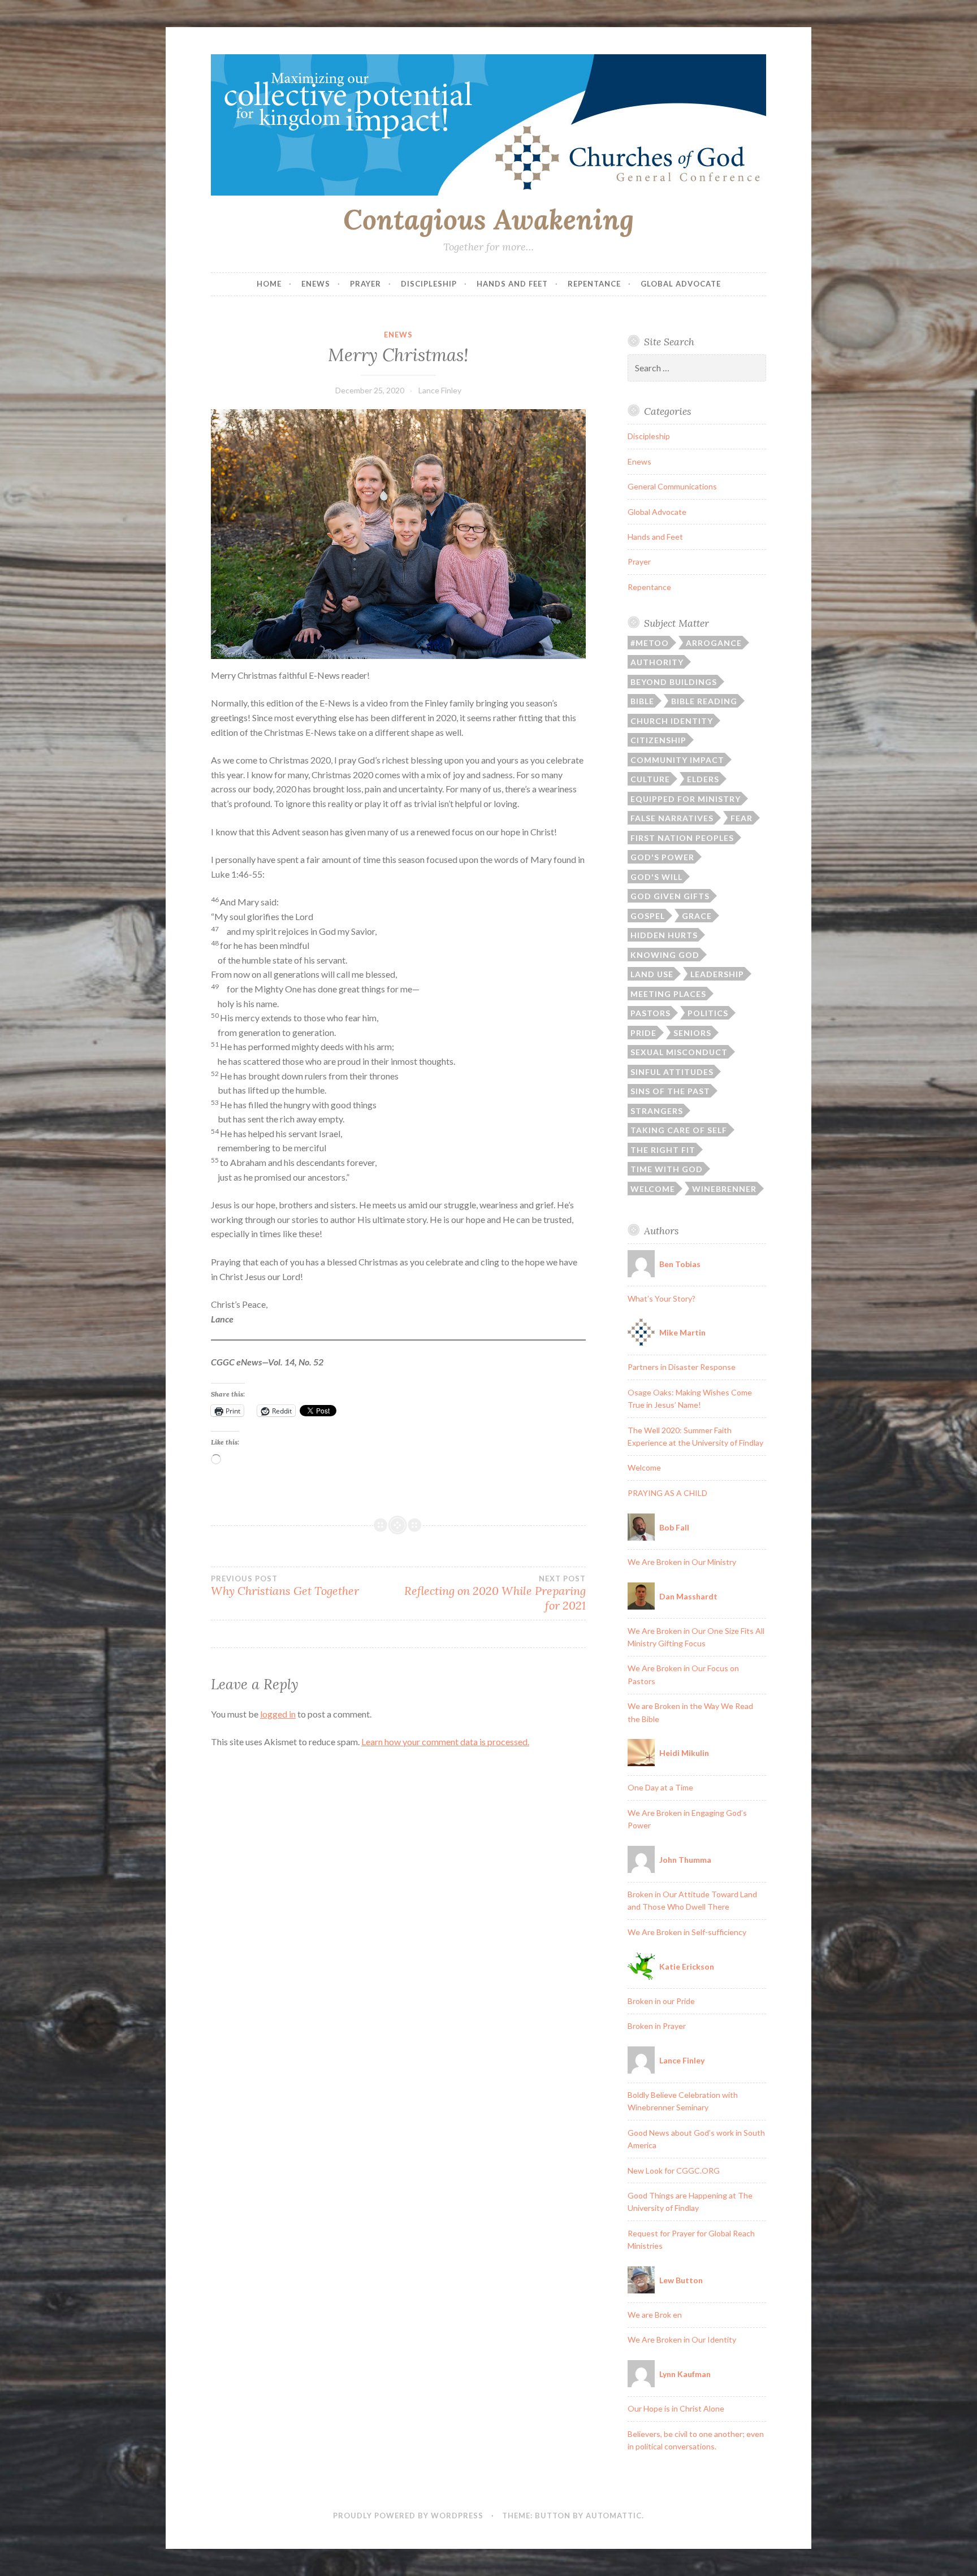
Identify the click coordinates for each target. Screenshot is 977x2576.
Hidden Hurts (664, 935)
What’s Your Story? (662, 1298)
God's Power (662, 857)
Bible (642, 701)
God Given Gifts (670, 896)
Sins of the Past (670, 1091)
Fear (742, 818)
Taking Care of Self (679, 1130)
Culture (650, 779)
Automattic (614, 2516)
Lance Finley (440, 390)
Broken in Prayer (657, 2026)
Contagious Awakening (488, 219)
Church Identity (672, 721)
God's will (656, 877)
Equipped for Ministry (686, 799)
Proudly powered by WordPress (408, 2516)
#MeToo (650, 643)
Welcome (653, 1189)
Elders (703, 779)
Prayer (366, 284)
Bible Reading (704, 701)
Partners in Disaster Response (682, 1367)
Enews (316, 284)
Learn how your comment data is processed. (445, 1742)
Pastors (650, 1013)
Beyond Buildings (674, 682)
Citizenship (658, 740)
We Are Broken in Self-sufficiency (687, 1932)
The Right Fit (663, 1150)
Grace (697, 916)
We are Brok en (655, 2315)
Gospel (648, 916)
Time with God (667, 1169)
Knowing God (665, 955)
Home (269, 284)
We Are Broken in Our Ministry (682, 1562)
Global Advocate (681, 284)
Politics (708, 1013)
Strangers (657, 1111)
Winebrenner (724, 1189)
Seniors (692, 1033)
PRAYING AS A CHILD (667, 1493)
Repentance (594, 284)
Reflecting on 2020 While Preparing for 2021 (495, 1593)
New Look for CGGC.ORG (674, 2170)
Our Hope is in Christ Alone (676, 2408)
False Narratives (672, 818)
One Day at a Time (660, 1787)
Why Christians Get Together (285, 1586)
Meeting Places (668, 994)
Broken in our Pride (661, 2001)
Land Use (652, 974)
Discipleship (429, 284)
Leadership (717, 974)
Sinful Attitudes (672, 1072)
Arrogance (714, 643)
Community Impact (677, 760)
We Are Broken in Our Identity (682, 2339)
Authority (657, 662)
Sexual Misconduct (679, 1052)
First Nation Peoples (682, 838)
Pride (643, 1033)
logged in (278, 1714)
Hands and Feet (512, 284)
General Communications (672, 486)
